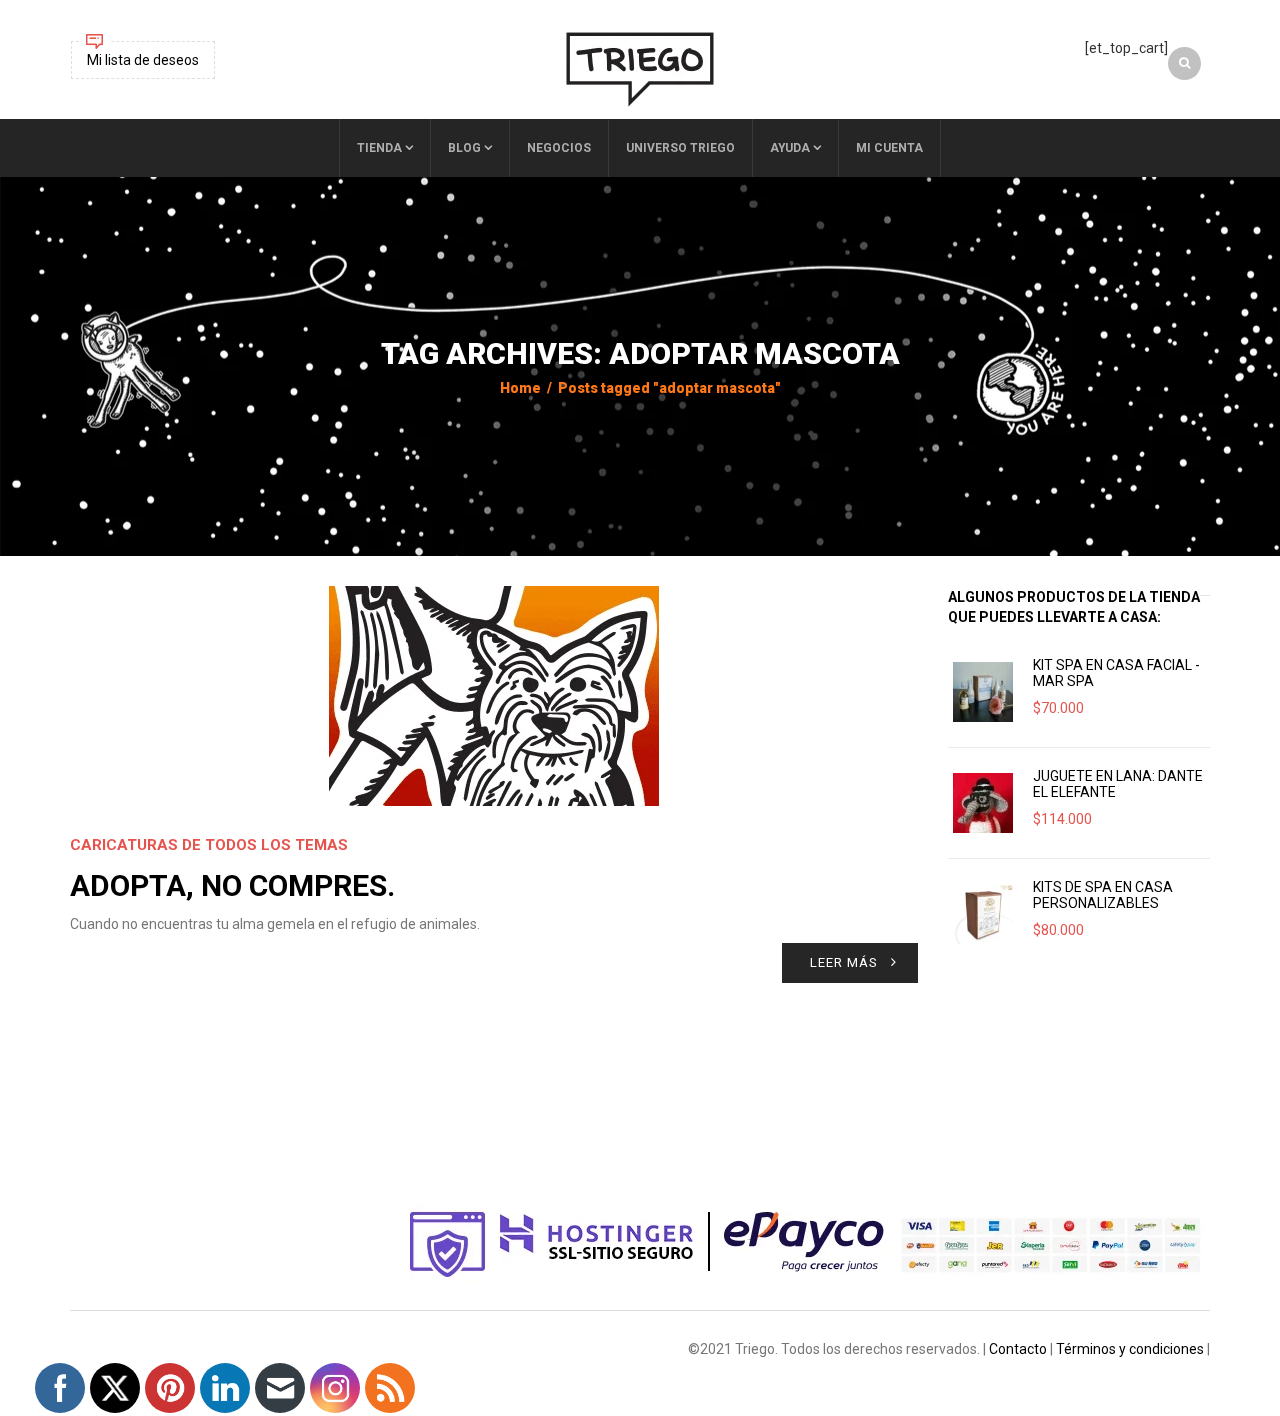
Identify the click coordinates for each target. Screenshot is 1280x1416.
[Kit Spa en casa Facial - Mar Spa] (983, 692)
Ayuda (790, 148)
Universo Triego (680, 148)
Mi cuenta (889, 148)
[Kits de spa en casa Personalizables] (983, 914)
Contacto (1018, 1349)
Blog (464, 148)
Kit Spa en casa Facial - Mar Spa (1116, 673)
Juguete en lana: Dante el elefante (1118, 784)
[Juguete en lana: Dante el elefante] (983, 803)
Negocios (559, 148)
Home (520, 388)
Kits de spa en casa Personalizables (1103, 895)
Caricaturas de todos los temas (209, 845)
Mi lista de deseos (143, 60)
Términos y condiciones (1130, 1349)
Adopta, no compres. (232, 885)
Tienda (379, 148)
